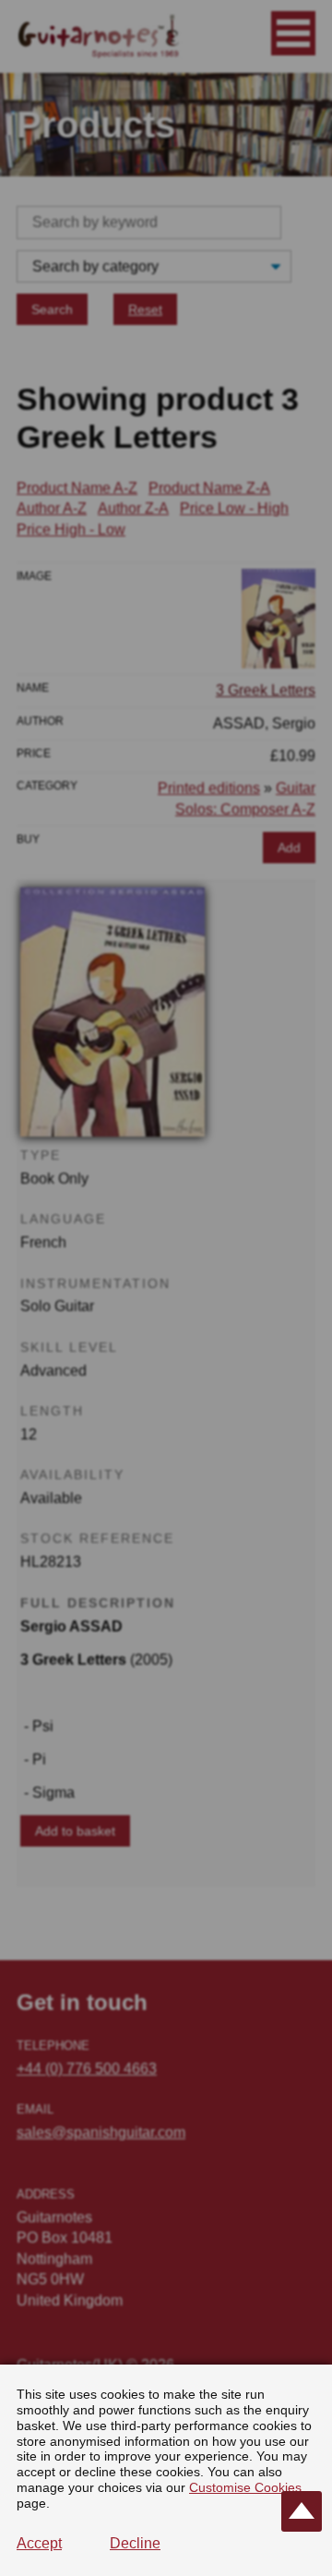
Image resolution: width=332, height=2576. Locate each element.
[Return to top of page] (302, 2511)
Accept (39, 2543)
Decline (135, 2543)
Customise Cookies (245, 2487)
